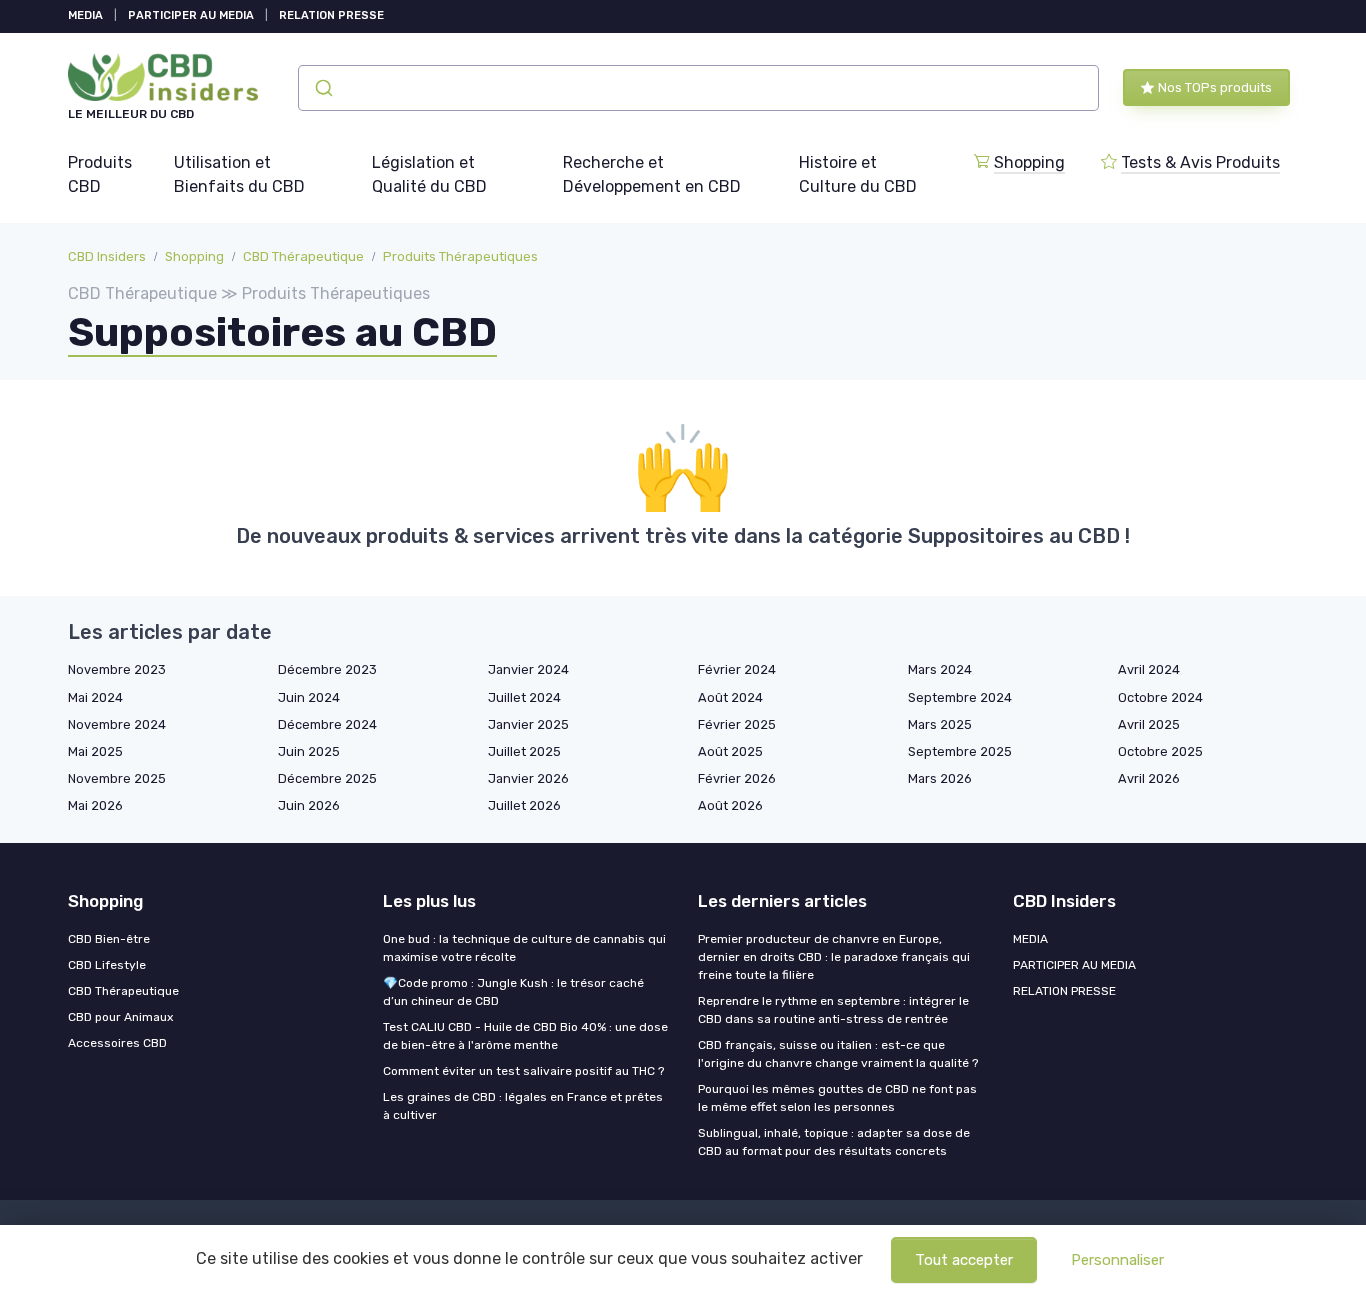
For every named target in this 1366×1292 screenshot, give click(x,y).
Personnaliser (1117, 1260)
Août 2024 (730, 697)
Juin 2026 (309, 805)
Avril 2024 (1149, 669)
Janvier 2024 (528, 669)
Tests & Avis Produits (1200, 162)
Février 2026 (737, 778)
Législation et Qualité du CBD (429, 174)
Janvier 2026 (528, 778)
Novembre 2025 (117, 778)
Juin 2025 (309, 751)
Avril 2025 (1149, 724)
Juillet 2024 (524, 697)
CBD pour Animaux (120, 1017)
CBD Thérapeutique (303, 256)
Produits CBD (100, 174)
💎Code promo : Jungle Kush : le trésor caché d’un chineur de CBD (513, 992)
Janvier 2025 (528, 724)
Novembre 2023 (117, 669)
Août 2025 (730, 751)
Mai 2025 (95, 751)
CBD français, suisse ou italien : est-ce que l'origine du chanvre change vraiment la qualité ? (838, 1054)
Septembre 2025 (960, 751)
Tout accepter (964, 1260)
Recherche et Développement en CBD (652, 174)
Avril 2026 (1149, 778)
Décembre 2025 (327, 778)
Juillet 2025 (524, 751)
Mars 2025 (940, 724)
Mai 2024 (95, 697)
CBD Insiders (107, 256)
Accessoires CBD (117, 1043)
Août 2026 (730, 805)
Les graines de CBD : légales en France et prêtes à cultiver (523, 1106)
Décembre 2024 (327, 724)
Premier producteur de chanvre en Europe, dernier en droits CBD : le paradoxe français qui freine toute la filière (834, 957)
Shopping (1029, 162)
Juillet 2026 (524, 805)
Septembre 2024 (960, 697)
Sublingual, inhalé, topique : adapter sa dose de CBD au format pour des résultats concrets (834, 1142)
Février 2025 (737, 724)
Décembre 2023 (327, 669)
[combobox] (698, 88)
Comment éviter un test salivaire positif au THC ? (523, 1071)
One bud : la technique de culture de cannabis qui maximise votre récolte (524, 948)
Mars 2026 (940, 778)
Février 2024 (737, 669)
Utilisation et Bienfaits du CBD (239, 174)
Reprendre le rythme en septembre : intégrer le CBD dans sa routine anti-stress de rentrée (833, 1010)
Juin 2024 (309, 697)
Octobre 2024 (1160, 697)
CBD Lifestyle (107, 965)
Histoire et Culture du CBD (858, 174)
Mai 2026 (95, 805)
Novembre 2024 (117, 724)
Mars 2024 (940, 669)
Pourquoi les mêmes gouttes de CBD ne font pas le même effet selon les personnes (837, 1098)
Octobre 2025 (1160, 751)
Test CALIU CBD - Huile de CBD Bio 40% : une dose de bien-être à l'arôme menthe (525, 1036)
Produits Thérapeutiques (460, 256)
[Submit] (322, 88)
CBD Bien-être (109, 939)
